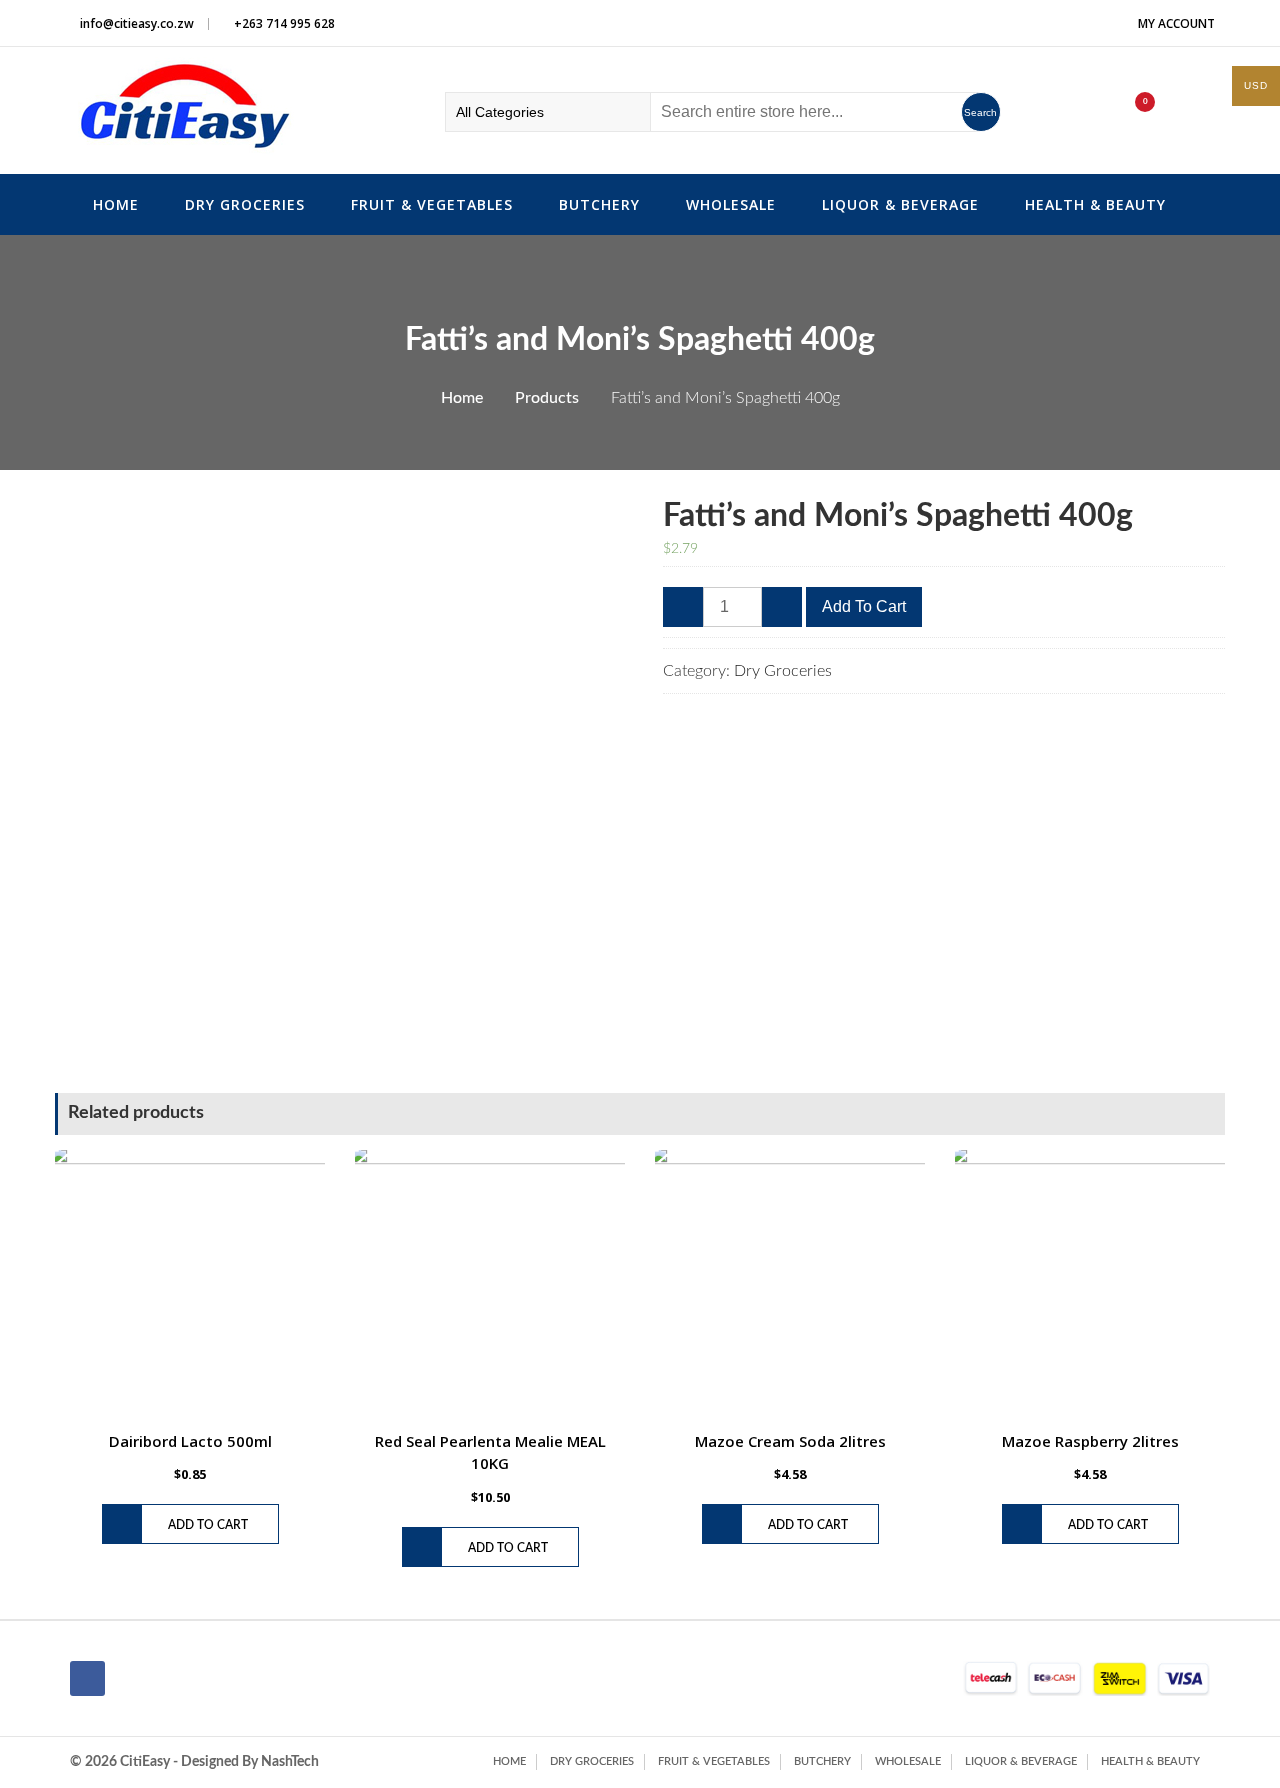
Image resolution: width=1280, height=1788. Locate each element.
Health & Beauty (1095, 204)
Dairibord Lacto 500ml (190, 1441)
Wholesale (731, 204)
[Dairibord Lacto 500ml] (190, 1285)
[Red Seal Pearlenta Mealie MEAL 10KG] (490, 1285)
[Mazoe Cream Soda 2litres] (790, 1285)
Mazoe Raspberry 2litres (1090, 1441)
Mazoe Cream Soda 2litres (790, 1441)
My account (1176, 23)
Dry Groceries (245, 204)
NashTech (290, 1762)
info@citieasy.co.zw (137, 23)
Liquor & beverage (900, 204)
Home (116, 204)
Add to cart (864, 606)
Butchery (599, 204)
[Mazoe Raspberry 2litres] (1090, 1285)
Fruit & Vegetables (432, 204)
